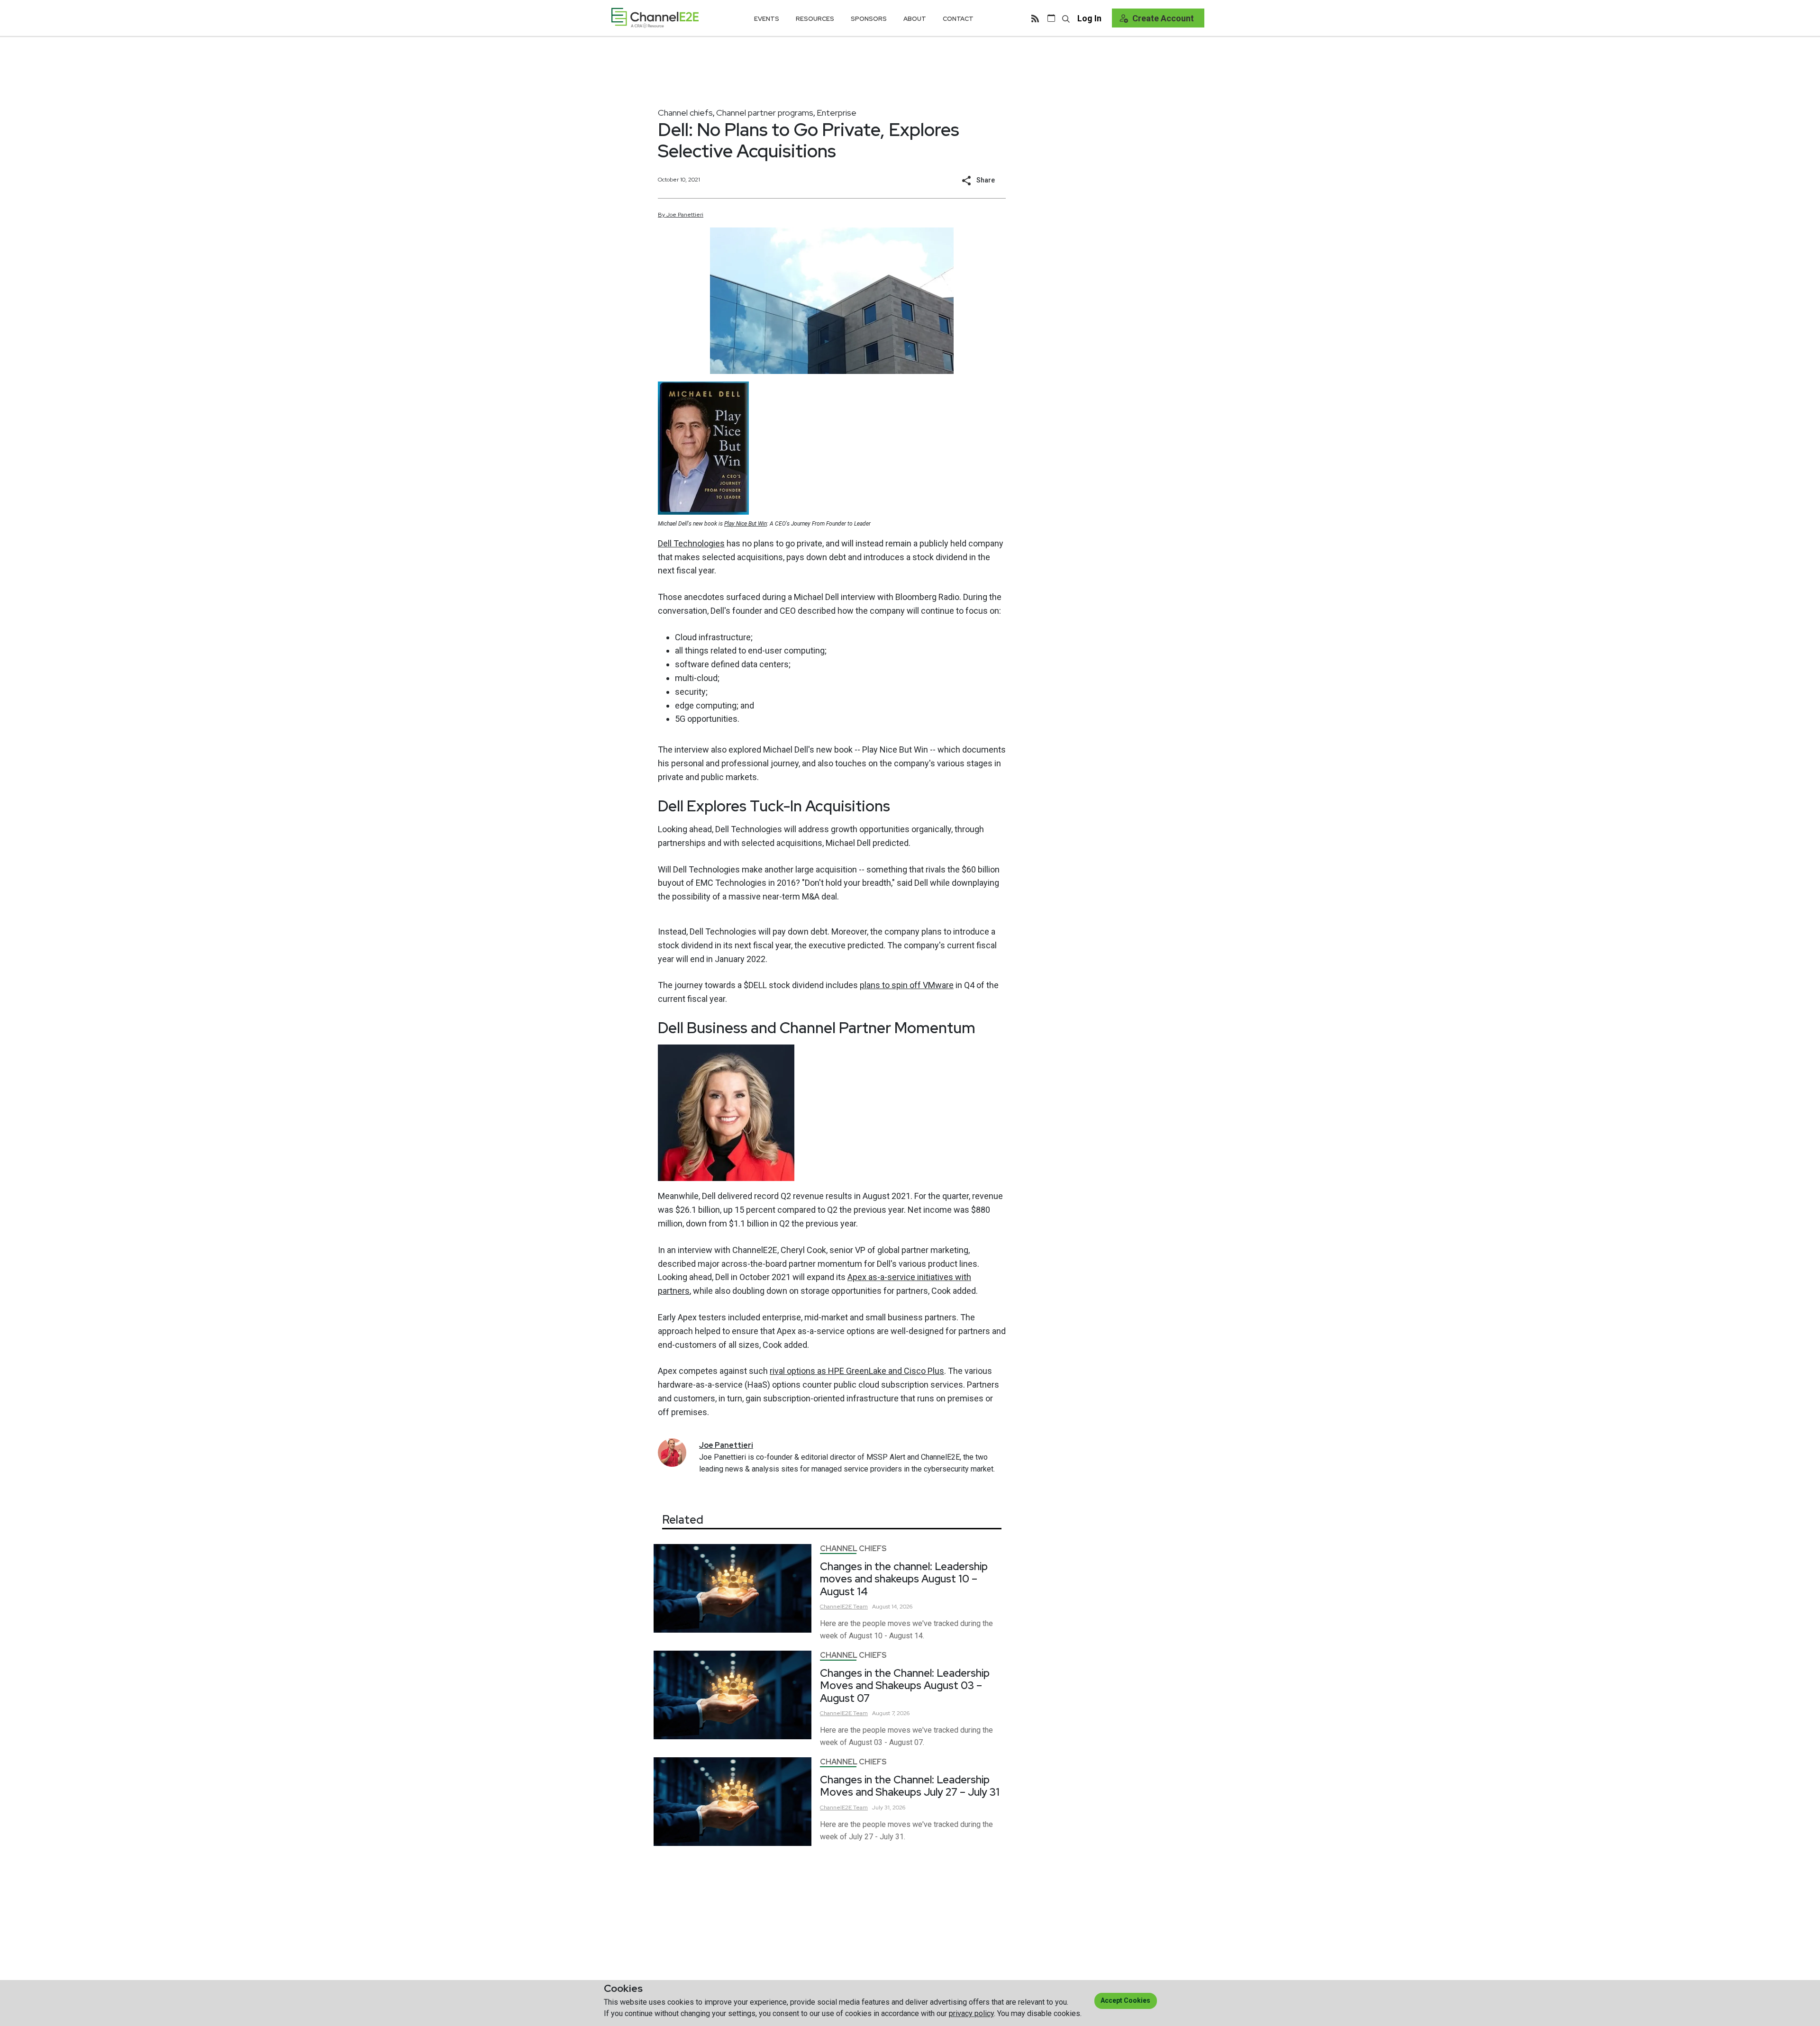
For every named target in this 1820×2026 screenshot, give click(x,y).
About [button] (915, 19)
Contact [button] (958, 19)
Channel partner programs (765, 113)
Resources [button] (815, 19)
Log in (1089, 18)
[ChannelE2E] (655, 18)
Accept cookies (1125, 2000)
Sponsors (869, 19)
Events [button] (767, 19)
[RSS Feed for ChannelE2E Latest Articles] (1035, 18)
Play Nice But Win (746, 524)
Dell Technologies (691, 543)
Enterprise (837, 113)
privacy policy (971, 2013)
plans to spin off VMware (907, 985)
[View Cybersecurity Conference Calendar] (1051, 18)
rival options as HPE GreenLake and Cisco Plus (857, 1371)
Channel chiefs (685, 113)
